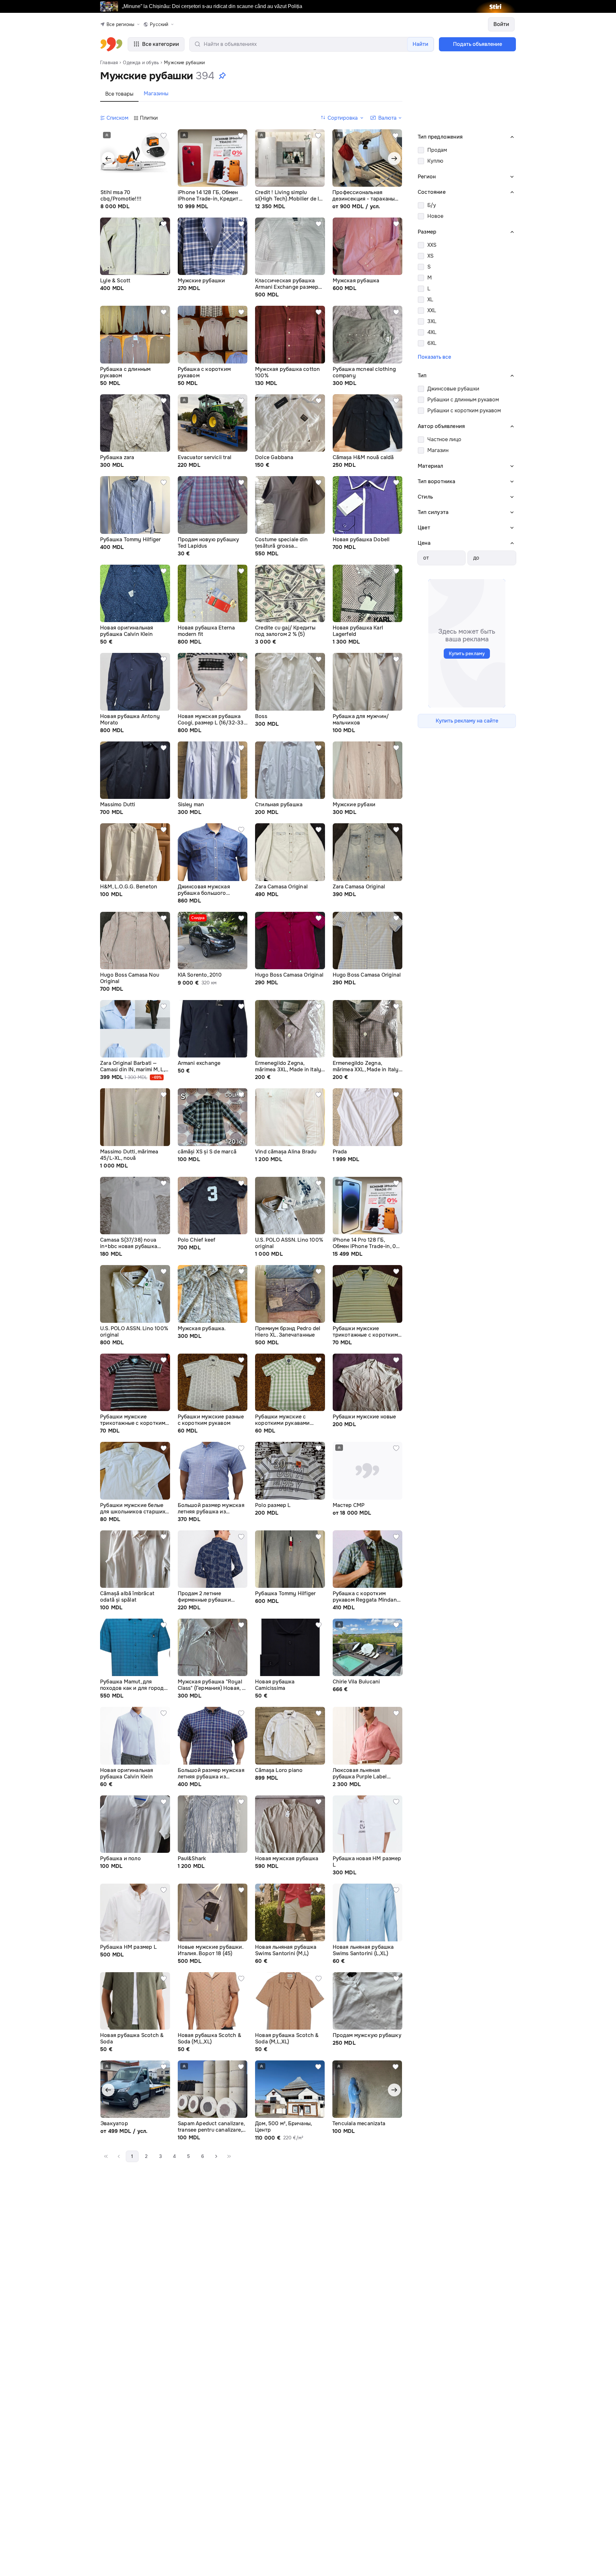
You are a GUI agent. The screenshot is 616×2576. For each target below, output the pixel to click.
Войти (501, 24)
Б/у (432, 205)
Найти (420, 44)
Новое (435, 216)
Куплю (435, 161)
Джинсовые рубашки (453, 389)
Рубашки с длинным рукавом (463, 400)
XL (430, 300)
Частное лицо (444, 439)
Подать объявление (478, 44)
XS (430, 256)
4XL (432, 332)
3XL (432, 321)
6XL (432, 343)
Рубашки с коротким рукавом (464, 411)
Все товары (119, 94)
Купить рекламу (467, 654)
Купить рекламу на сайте (467, 721)
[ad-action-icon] (164, 136)
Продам (437, 150)
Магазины (156, 94)
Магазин (438, 450)
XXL (432, 310)
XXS (432, 245)
